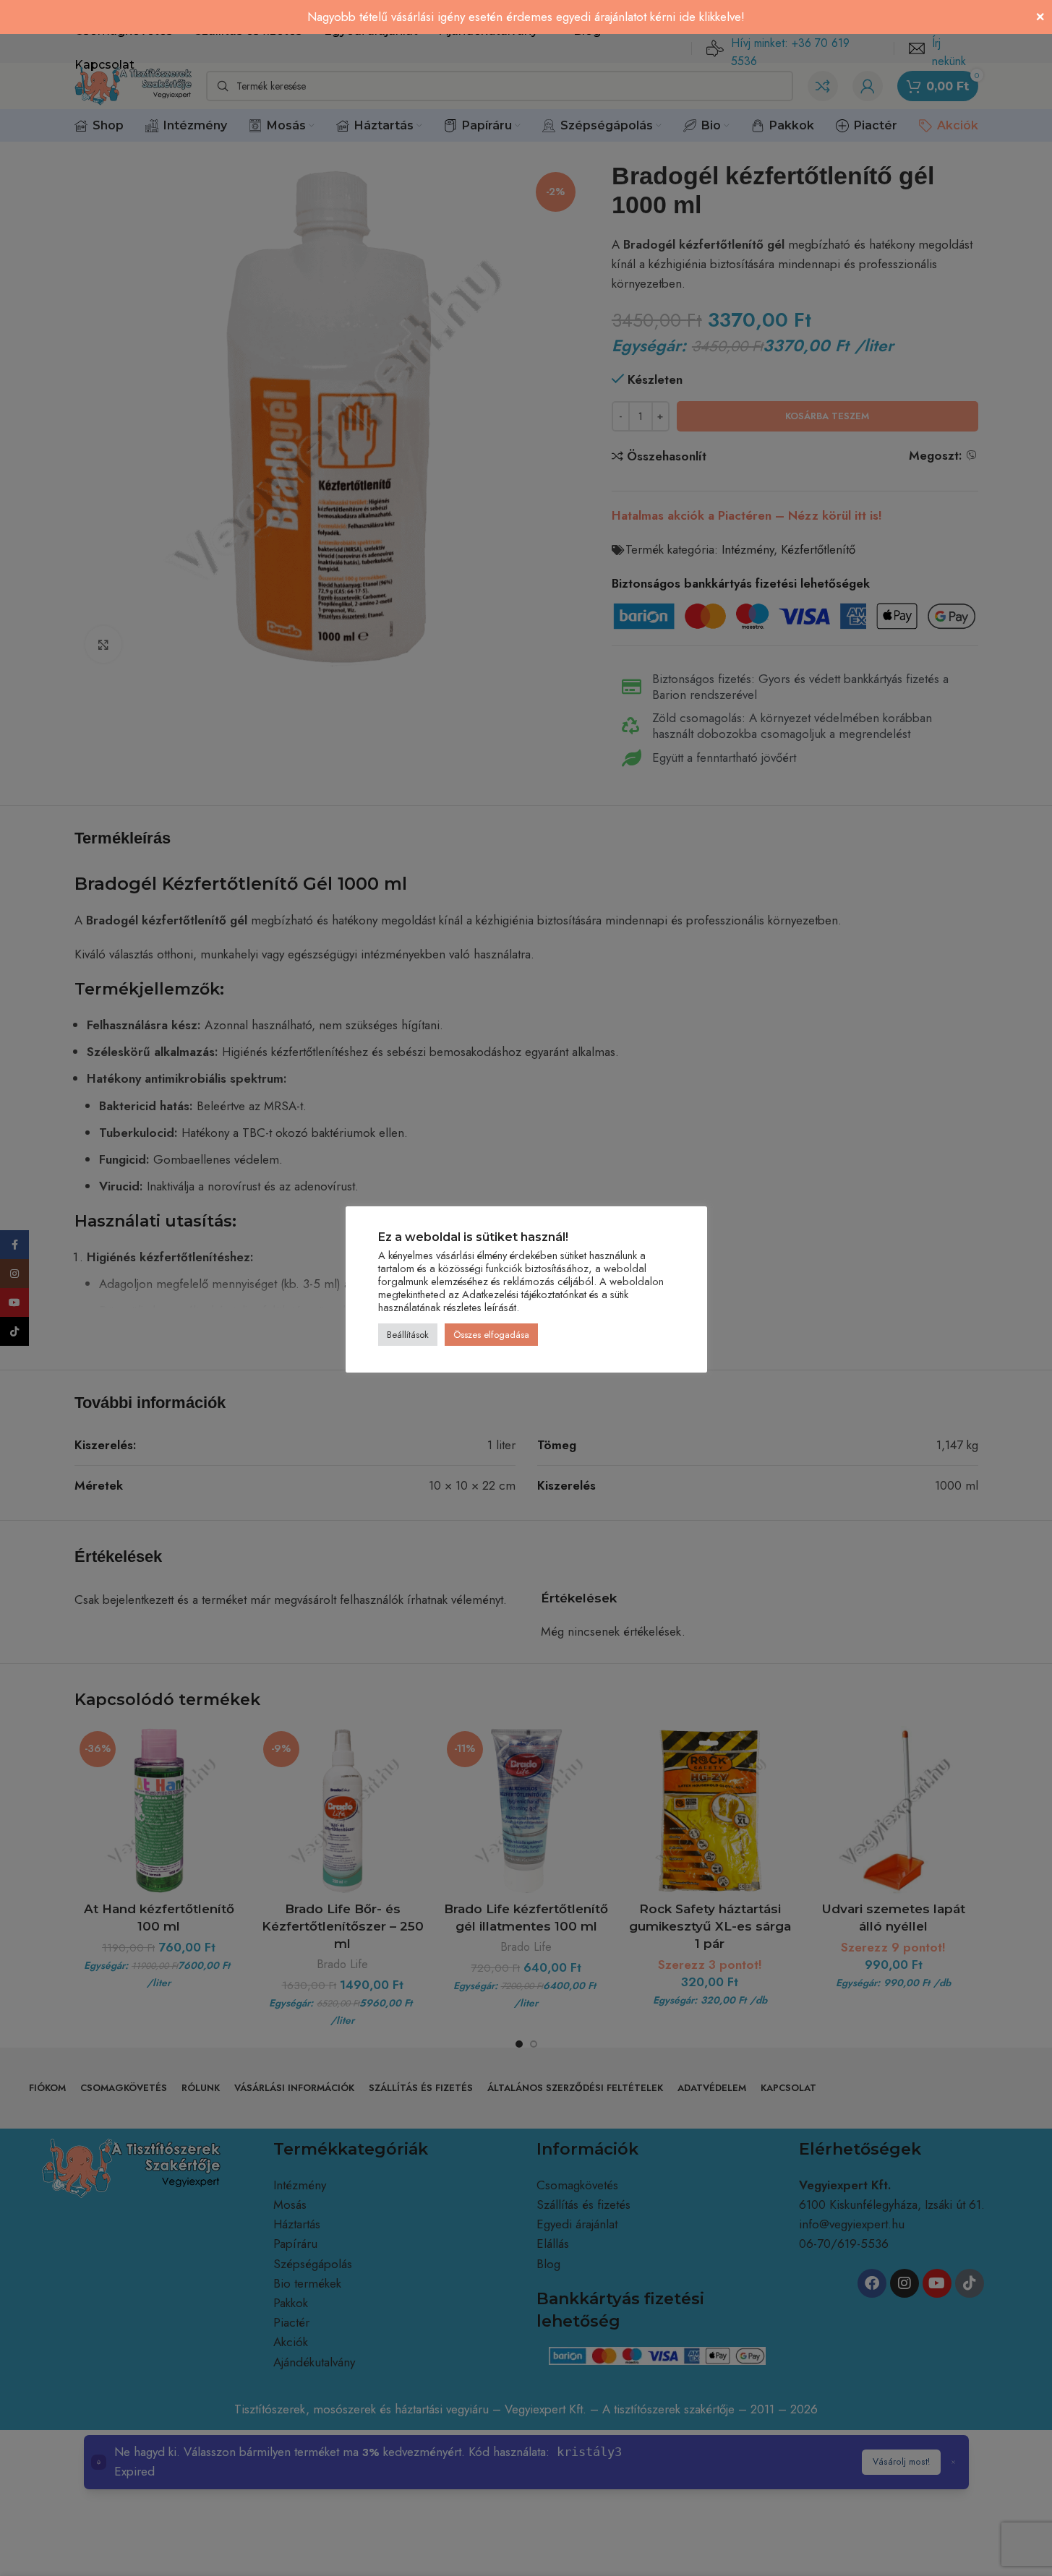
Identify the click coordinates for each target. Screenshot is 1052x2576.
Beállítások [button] (408, 1335)
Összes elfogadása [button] (491, 1335)
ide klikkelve (710, 17)
